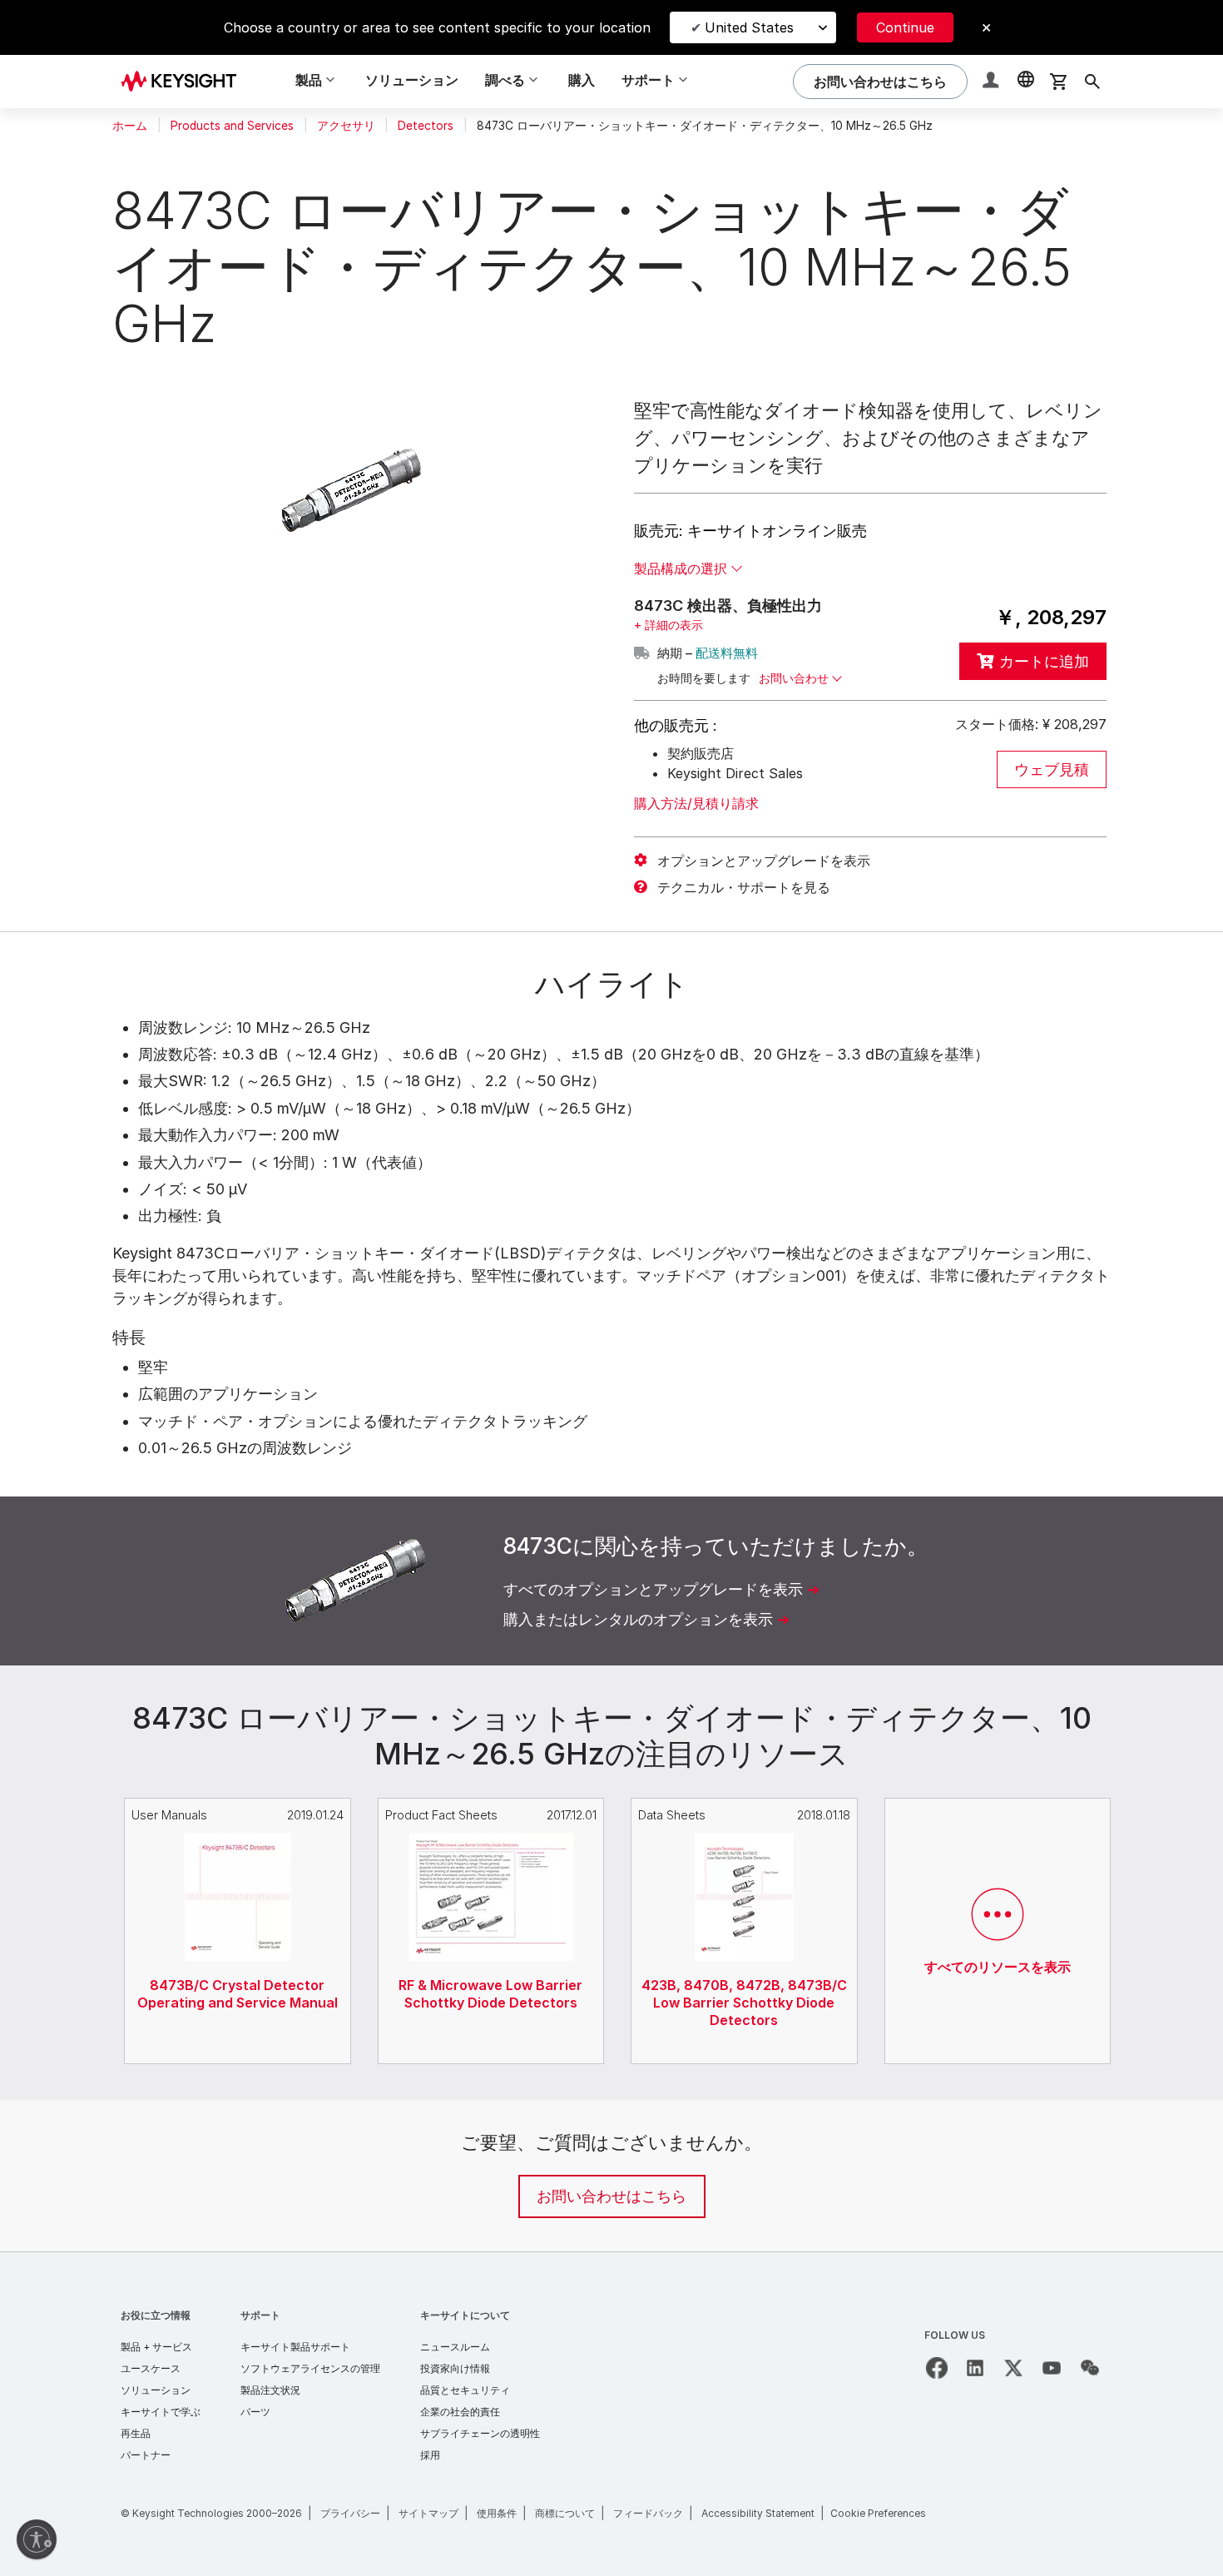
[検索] (1092, 82)
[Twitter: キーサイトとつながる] (1013, 2368)
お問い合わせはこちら (611, 2196)
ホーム (130, 126)
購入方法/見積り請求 (696, 803)
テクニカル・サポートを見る (744, 887)
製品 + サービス (156, 2347)
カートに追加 (1044, 661)
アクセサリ (346, 126)
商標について (565, 2513)
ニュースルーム (455, 2347)
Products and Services (232, 126)
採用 (430, 2455)
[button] (993, 82)
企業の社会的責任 (460, 2412)
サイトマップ (428, 2513)
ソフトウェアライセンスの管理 (310, 2368)
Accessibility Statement (758, 2513)
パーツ (255, 2412)
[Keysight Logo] (185, 82)
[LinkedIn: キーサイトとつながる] (975, 2368)
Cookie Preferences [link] (878, 2513)
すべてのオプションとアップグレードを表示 (653, 1589)
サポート (260, 2315)
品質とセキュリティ (465, 2390)
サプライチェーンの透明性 (480, 2433)
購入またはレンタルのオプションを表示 (638, 1619)
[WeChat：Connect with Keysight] (1090, 2368)
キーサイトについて (465, 2315)
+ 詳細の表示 (668, 625)
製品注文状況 (270, 2390)
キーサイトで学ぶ (161, 2412)
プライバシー (350, 2513)
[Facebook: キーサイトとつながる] (937, 2368)
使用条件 (497, 2513)
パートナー (146, 2455)
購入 (582, 80)
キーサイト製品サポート (295, 2347)
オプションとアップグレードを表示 (764, 861)
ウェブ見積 (1052, 769)
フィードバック (648, 2513)
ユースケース (151, 2368)
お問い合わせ (794, 678)
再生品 (136, 2433)
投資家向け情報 (455, 2368)
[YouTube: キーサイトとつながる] (1052, 2368)
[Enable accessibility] (37, 2539)
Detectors (426, 126)
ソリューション (412, 80)
